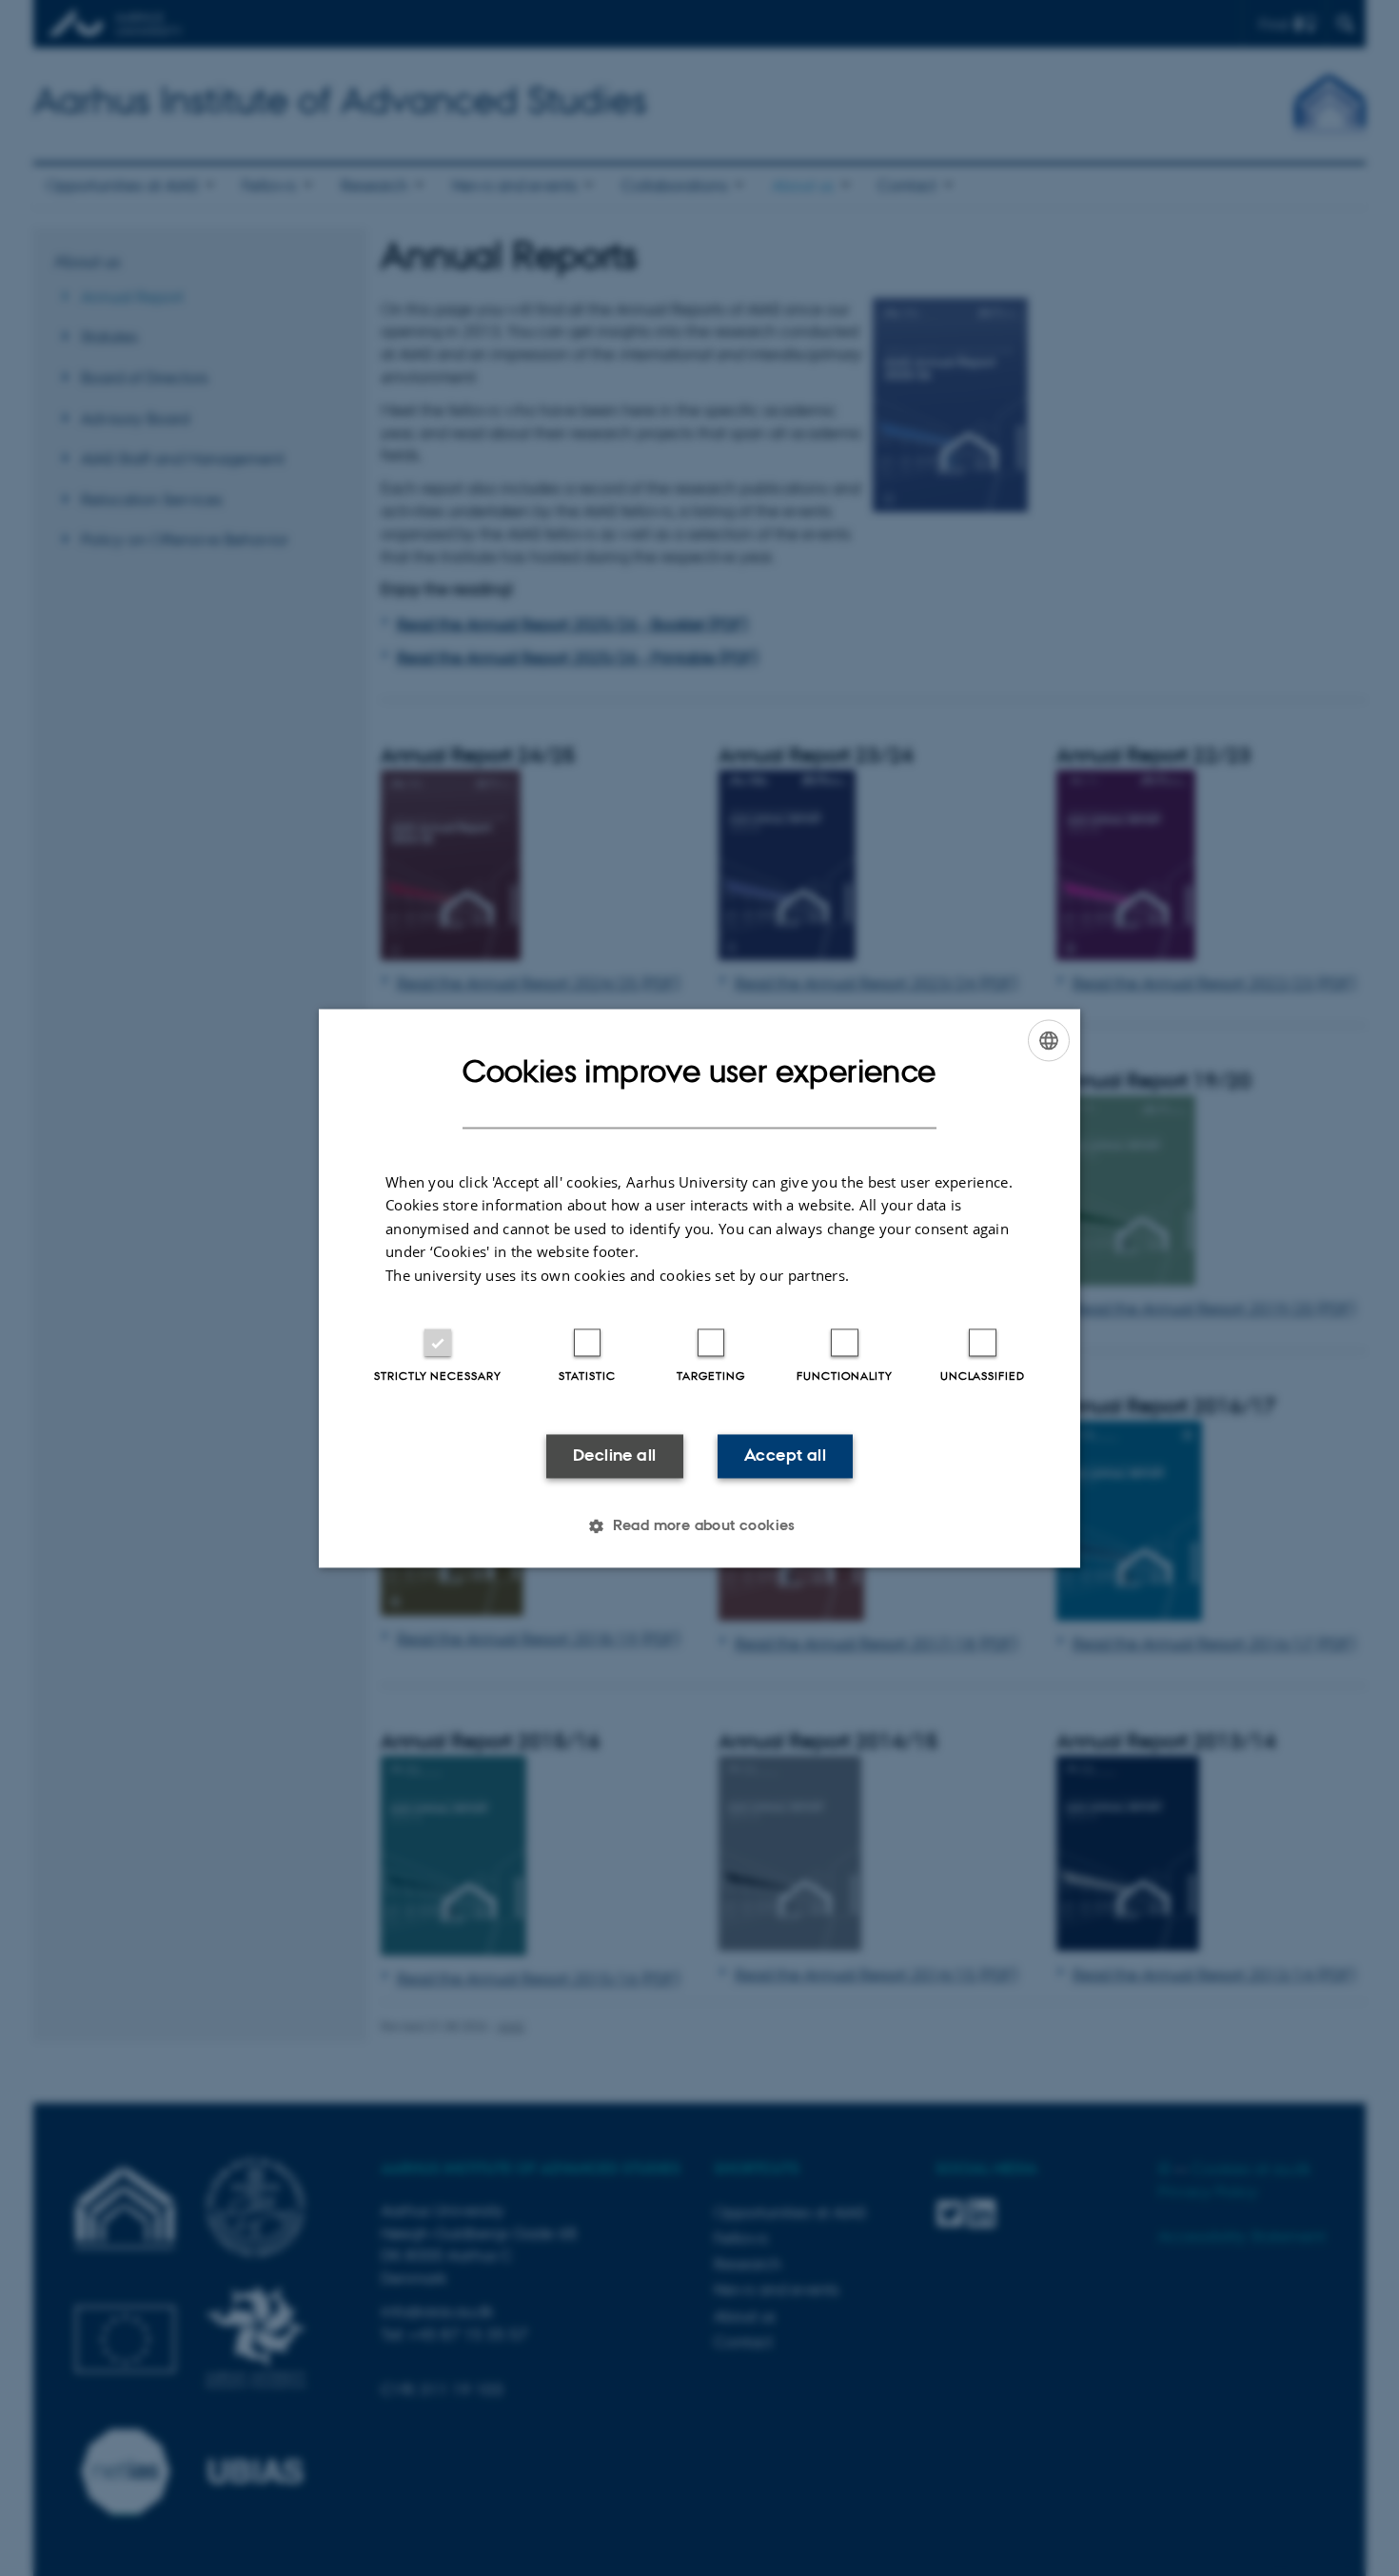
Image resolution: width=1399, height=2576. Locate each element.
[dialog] (699, 1288)
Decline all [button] (614, 1456)
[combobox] (1049, 1040)
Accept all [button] (785, 1456)
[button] (699, 1525)
